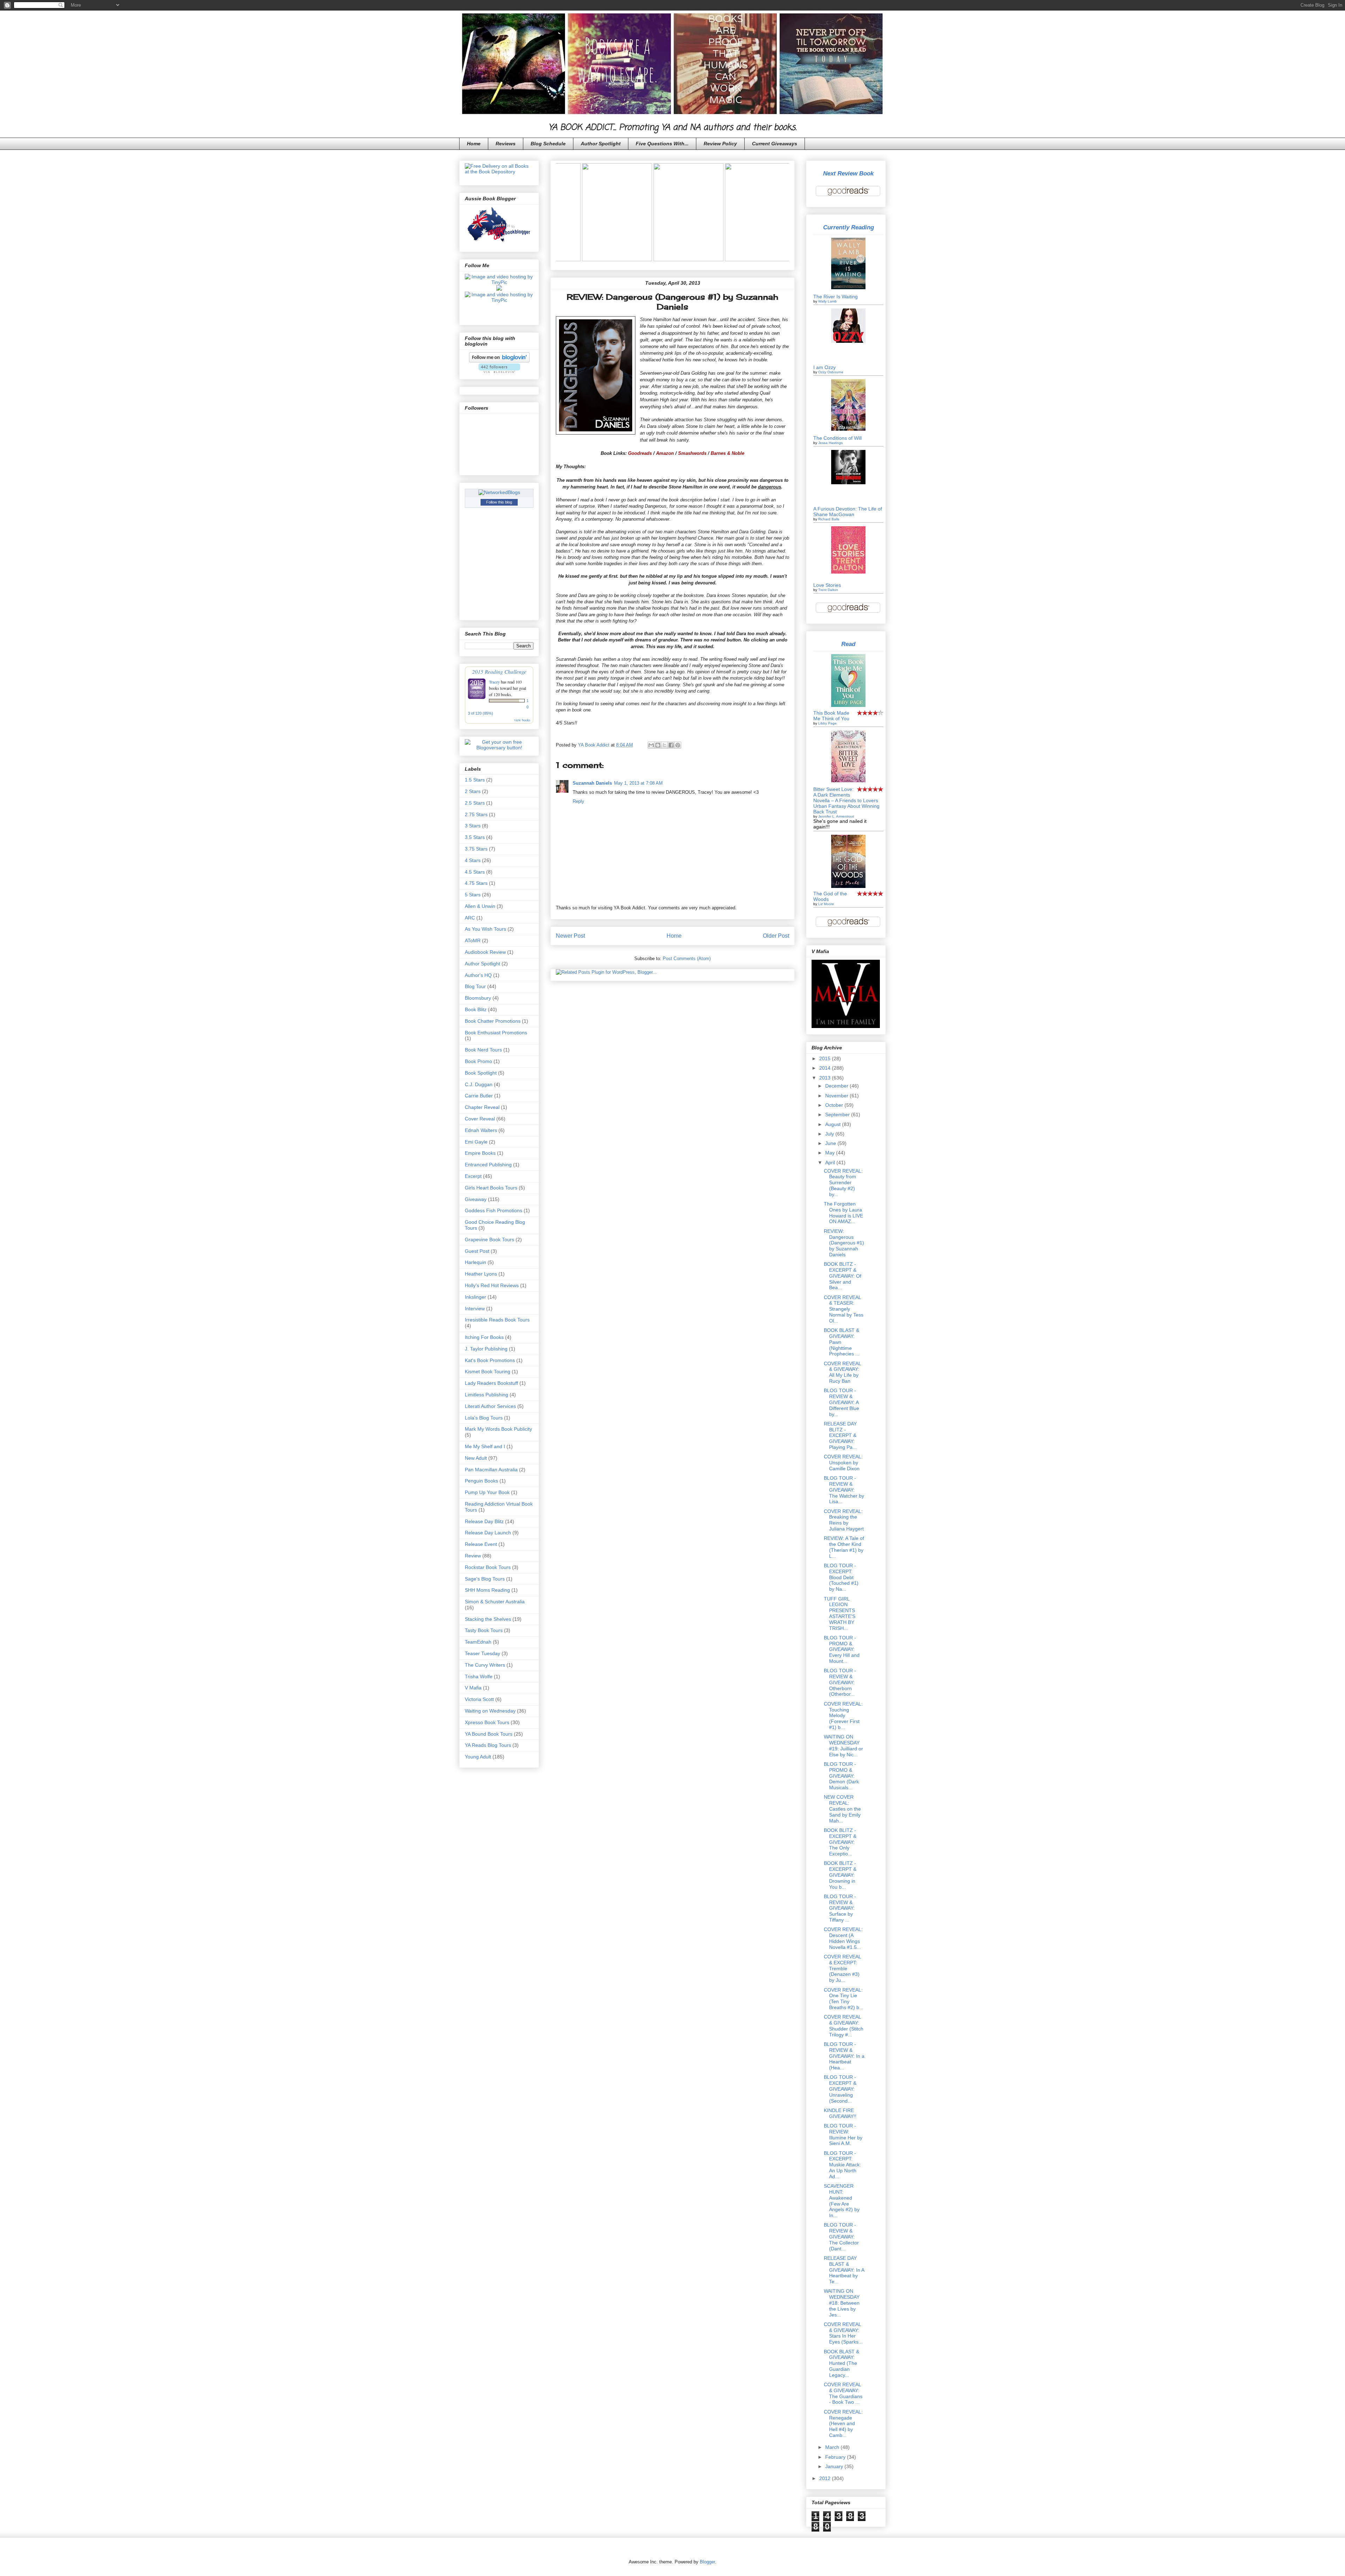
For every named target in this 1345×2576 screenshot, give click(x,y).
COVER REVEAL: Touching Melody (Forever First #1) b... (843, 1716)
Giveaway (476, 1199)
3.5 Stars (475, 837)
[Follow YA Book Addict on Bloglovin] (499, 361)
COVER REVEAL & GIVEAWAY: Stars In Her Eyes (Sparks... (843, 2333)
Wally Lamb (827, 301)
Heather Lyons (481, 1274)
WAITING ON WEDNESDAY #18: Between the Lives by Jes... (842, 2303)
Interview (475, 1308)
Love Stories (827, 585)
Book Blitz (476, 1009)
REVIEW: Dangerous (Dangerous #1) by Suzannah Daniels (844, 1243)
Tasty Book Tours (484, 1630)
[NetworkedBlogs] (499, 492)
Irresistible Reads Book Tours (497, 1320)
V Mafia (473, 1688)
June (831, 1143)
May (831, 1153)
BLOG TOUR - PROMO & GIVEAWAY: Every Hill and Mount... (842, 1649)
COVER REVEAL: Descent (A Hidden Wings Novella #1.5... (843, 1938)
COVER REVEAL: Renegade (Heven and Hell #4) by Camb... (843, 2424)
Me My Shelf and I (485, 1446)
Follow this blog (499, 502)
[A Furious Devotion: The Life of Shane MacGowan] (848, 482)
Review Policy (720, 144)
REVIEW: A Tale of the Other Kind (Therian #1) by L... (844, 1547)
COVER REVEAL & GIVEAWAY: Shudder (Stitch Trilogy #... (844, 2026)
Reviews (506, 144)
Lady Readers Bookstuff (491, 1383)
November (837, 1096)
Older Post (776, 936)
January (835, 2466)
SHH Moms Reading (487, 1590)
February (836, 2457)
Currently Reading (849, 227)
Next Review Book (848, 173)
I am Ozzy (825, 367)
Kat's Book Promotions (490, 1360)
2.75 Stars (476, 814)
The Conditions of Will (837, 438)
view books (522, 720)
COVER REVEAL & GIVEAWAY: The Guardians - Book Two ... (843, 2393)
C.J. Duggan (479, 1084)
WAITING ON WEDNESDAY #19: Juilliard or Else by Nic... (843, 1745)
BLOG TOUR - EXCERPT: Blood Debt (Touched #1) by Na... (841, 1577)
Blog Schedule (548, 144)
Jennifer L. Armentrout (836, 816)
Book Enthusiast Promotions (496, 1033)
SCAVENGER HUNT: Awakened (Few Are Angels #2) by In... (842, 2201)
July (830, 1134)
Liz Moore (826, 904)
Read (848, 644)
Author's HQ (478, 975)
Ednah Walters (481, 1130)
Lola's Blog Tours (484, 1418)
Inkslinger (475, 1297)
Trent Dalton (828, 590)
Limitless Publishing (487, 1395)
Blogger (707, 2562)
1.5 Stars (475, 780)
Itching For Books (484, 1337)
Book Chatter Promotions (493, 1021)
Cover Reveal (480, 1119)
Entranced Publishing (488, 1165)
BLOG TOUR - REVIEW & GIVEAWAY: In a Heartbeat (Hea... (844, 2056)
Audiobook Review (485, 952)
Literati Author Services (490, 1406)
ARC (470, 918)
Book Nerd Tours (483, 1050)
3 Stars (473, 826)
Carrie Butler (479, 1096)
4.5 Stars (475, 872)
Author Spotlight (601, 144)
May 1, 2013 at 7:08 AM (638, 783)
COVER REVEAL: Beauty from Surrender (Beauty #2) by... (843, 1183)
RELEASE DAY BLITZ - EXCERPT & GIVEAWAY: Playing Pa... (840, 1435)
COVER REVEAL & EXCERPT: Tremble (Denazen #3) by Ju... (842, 1968)
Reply (578, 801)
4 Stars (473, 860)
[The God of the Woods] (848, 886)
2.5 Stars (475, 803)
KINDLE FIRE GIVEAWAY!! (840, 2113)
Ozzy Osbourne (831, 372)
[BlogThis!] (658, 745)
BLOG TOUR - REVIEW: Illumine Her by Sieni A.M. (843, 2134)
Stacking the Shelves (488, 1619)
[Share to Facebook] (671, 745)
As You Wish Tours (485, 929)
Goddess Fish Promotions (494, 1210)
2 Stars (473, 791)
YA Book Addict (594, 745)
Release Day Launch (488, 1533)
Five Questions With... (662, 144)
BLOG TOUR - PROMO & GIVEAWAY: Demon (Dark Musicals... (841, 1776)
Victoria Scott (479, 1699)
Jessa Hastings (830, 443)
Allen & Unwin (480, 906)
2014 (826, 1068)
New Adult (476, 1458)
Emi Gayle (476, 1142)
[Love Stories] (848, 572)
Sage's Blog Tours (485, 1579)
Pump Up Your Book (487, 1492)
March (833, 2447)
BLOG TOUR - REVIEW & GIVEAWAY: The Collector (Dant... (841, 2237)
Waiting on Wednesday (490, 1711)
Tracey (494, 682)
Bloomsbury (478, 998)
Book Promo (478, 1061)
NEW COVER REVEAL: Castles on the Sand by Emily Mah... (842, 1809)
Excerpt (473, 1176)
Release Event (481, 1544)
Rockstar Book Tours (488, 1567)
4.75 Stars (476, 883)
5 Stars (473, 895)
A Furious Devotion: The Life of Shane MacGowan (848, 512)
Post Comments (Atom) (687, 959)
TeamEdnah (478, 1642)
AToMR (473, 940)
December (837, 1086)
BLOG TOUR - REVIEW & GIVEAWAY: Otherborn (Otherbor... (840, 1682)
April (831, 1162)
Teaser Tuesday (482, 1653)
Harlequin (475, 1262)
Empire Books (480, 1153)
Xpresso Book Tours (487, 1722)
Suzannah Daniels (592, 783)
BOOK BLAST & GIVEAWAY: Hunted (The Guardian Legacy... (842, 2363)
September (838, 1115)
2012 (826, 2478)
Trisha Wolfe (479, 1676)
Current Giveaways (775, 144)
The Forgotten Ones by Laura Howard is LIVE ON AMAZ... (843, 1213)
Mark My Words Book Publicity (498, 1429)
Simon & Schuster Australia (495, 1602)
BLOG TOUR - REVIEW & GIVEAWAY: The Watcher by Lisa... (844, 1490)
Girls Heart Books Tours (491, 1188)
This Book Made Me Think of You (831, 716)
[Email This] (651, 745)
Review (473, 1556)
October (835, 1105)
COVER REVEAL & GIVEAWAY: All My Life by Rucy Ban (842, 1372)
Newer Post (570, 936)
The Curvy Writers (485, 1665)
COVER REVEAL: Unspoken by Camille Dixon (843, 1463)
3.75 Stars (476, 849)
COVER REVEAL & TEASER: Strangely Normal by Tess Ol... (844, 1309)
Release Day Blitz (484, 1521)
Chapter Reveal (482, 1107)
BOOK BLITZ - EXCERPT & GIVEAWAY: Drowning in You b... (840, 1875)
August (834, 1124)
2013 (826, 1078)
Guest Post (477, 1251)
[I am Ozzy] (848, 341)
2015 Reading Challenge (499, 671)
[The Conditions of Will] (848, 429)
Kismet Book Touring (488, 1372)
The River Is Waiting (836, 297)
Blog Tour (475, 986)
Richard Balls (829, 519)
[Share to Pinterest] (678, 745)
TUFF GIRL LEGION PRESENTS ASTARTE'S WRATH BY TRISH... (840, 1613)
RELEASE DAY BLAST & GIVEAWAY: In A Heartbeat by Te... (844, 2270)
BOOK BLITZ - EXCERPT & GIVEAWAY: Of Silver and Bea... (843, 1276)
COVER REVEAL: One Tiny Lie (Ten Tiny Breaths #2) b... (844, 1999)
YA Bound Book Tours (489, 1734)
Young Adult (478, 1757)
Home (474, 144)
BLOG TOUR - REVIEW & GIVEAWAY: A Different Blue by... (842, 1402)
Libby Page (827, 723)
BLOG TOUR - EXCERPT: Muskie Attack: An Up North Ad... (842, 2165)
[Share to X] (664, 745)
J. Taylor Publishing (486, 1349)
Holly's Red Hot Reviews (492, 1285)
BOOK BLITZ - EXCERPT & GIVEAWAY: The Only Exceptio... (840, 1842)
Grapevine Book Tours (489, 1240)
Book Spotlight (481, 1073)
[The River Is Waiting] (848, 287)
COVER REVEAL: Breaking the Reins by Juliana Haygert (844, 1520)
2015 (826, 1058)
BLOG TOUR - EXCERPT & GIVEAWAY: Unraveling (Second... (840, 2089)
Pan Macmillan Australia (491, 1470)
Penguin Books (481, 1481)
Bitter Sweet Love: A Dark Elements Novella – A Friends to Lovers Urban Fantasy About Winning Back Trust (846, 800)
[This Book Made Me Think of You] (848, 705)
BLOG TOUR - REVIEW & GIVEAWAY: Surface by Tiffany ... (840, 1908)
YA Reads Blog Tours (488, 1745)
